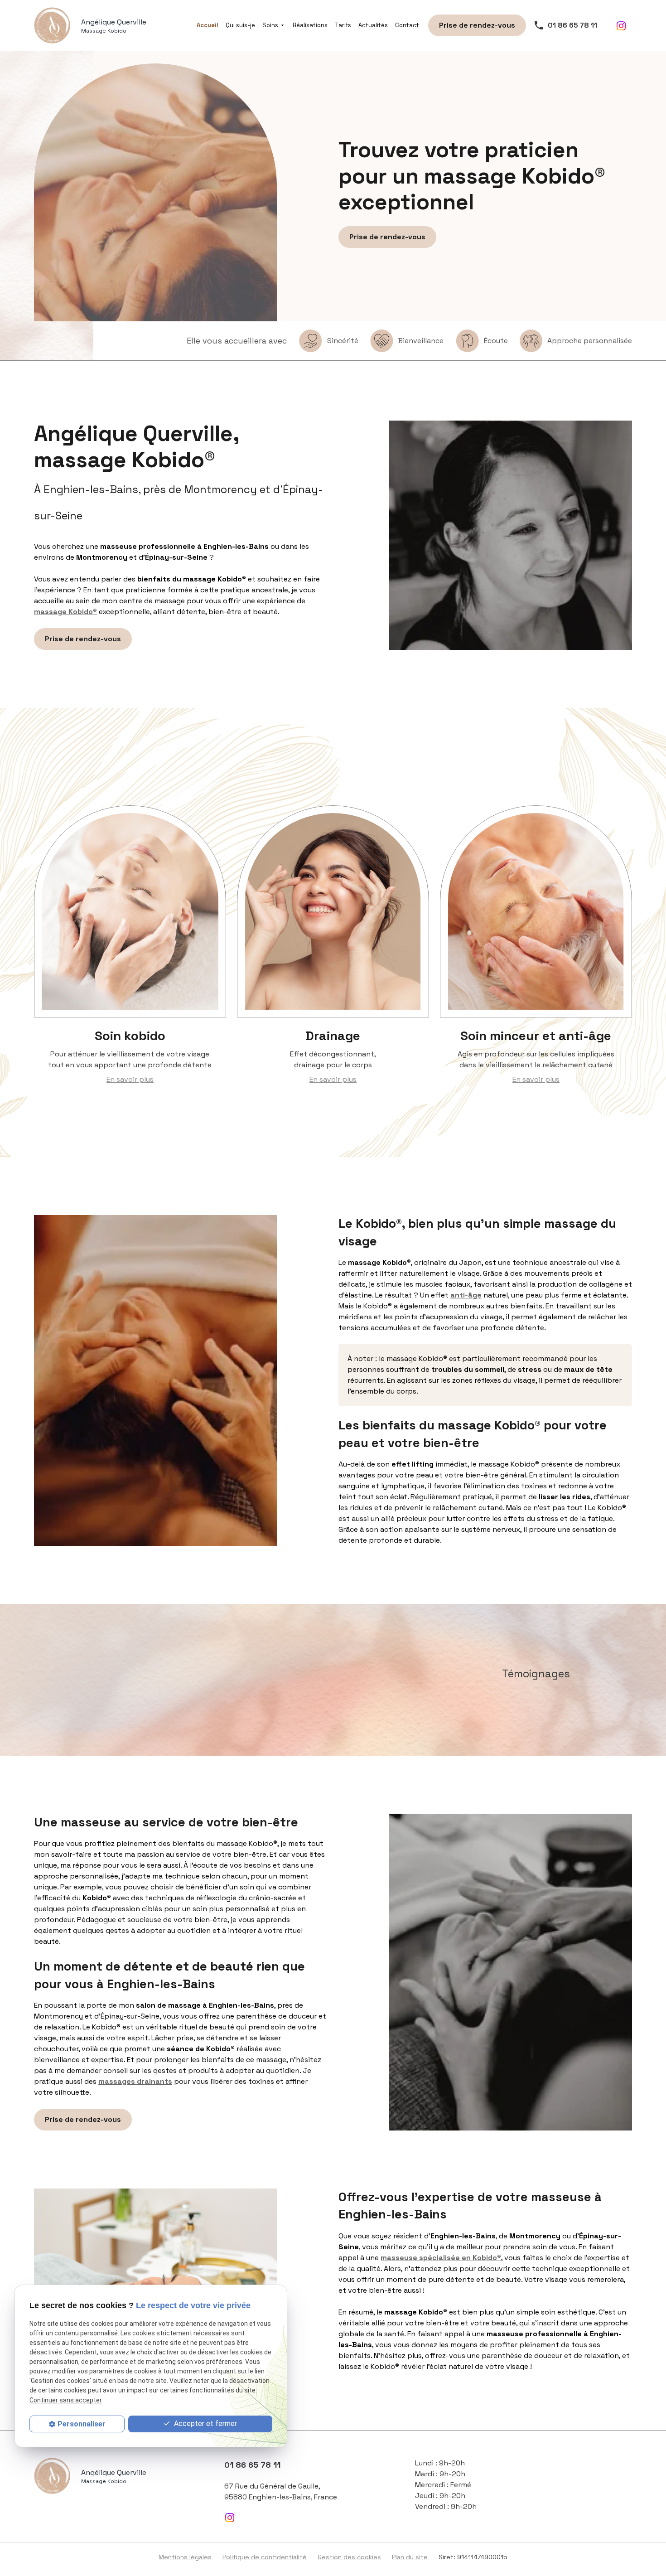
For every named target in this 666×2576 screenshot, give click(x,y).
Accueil (208, 25)
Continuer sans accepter (66, 2400)
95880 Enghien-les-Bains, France (281, 2491)
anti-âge (466, 1295)
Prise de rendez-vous (477, 25)
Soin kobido (130, 1036)
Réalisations (310, 25)
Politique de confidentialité (265, 2557)
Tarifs (343, 25)
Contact (407, 25)
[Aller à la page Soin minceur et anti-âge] (536, 911)
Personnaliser (82, 2424)
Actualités (373, 25)
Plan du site (410, 2557)
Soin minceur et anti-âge (536, 1036)
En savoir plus (130, 1079)
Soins (270, 25)
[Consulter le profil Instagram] (621, 25)
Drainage (333, 1036)
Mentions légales (185, 2557)
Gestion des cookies (349, 2557)
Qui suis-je (240, 25)
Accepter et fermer (205, 2423)
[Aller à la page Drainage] (333, 911)
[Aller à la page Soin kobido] (130, 911)
